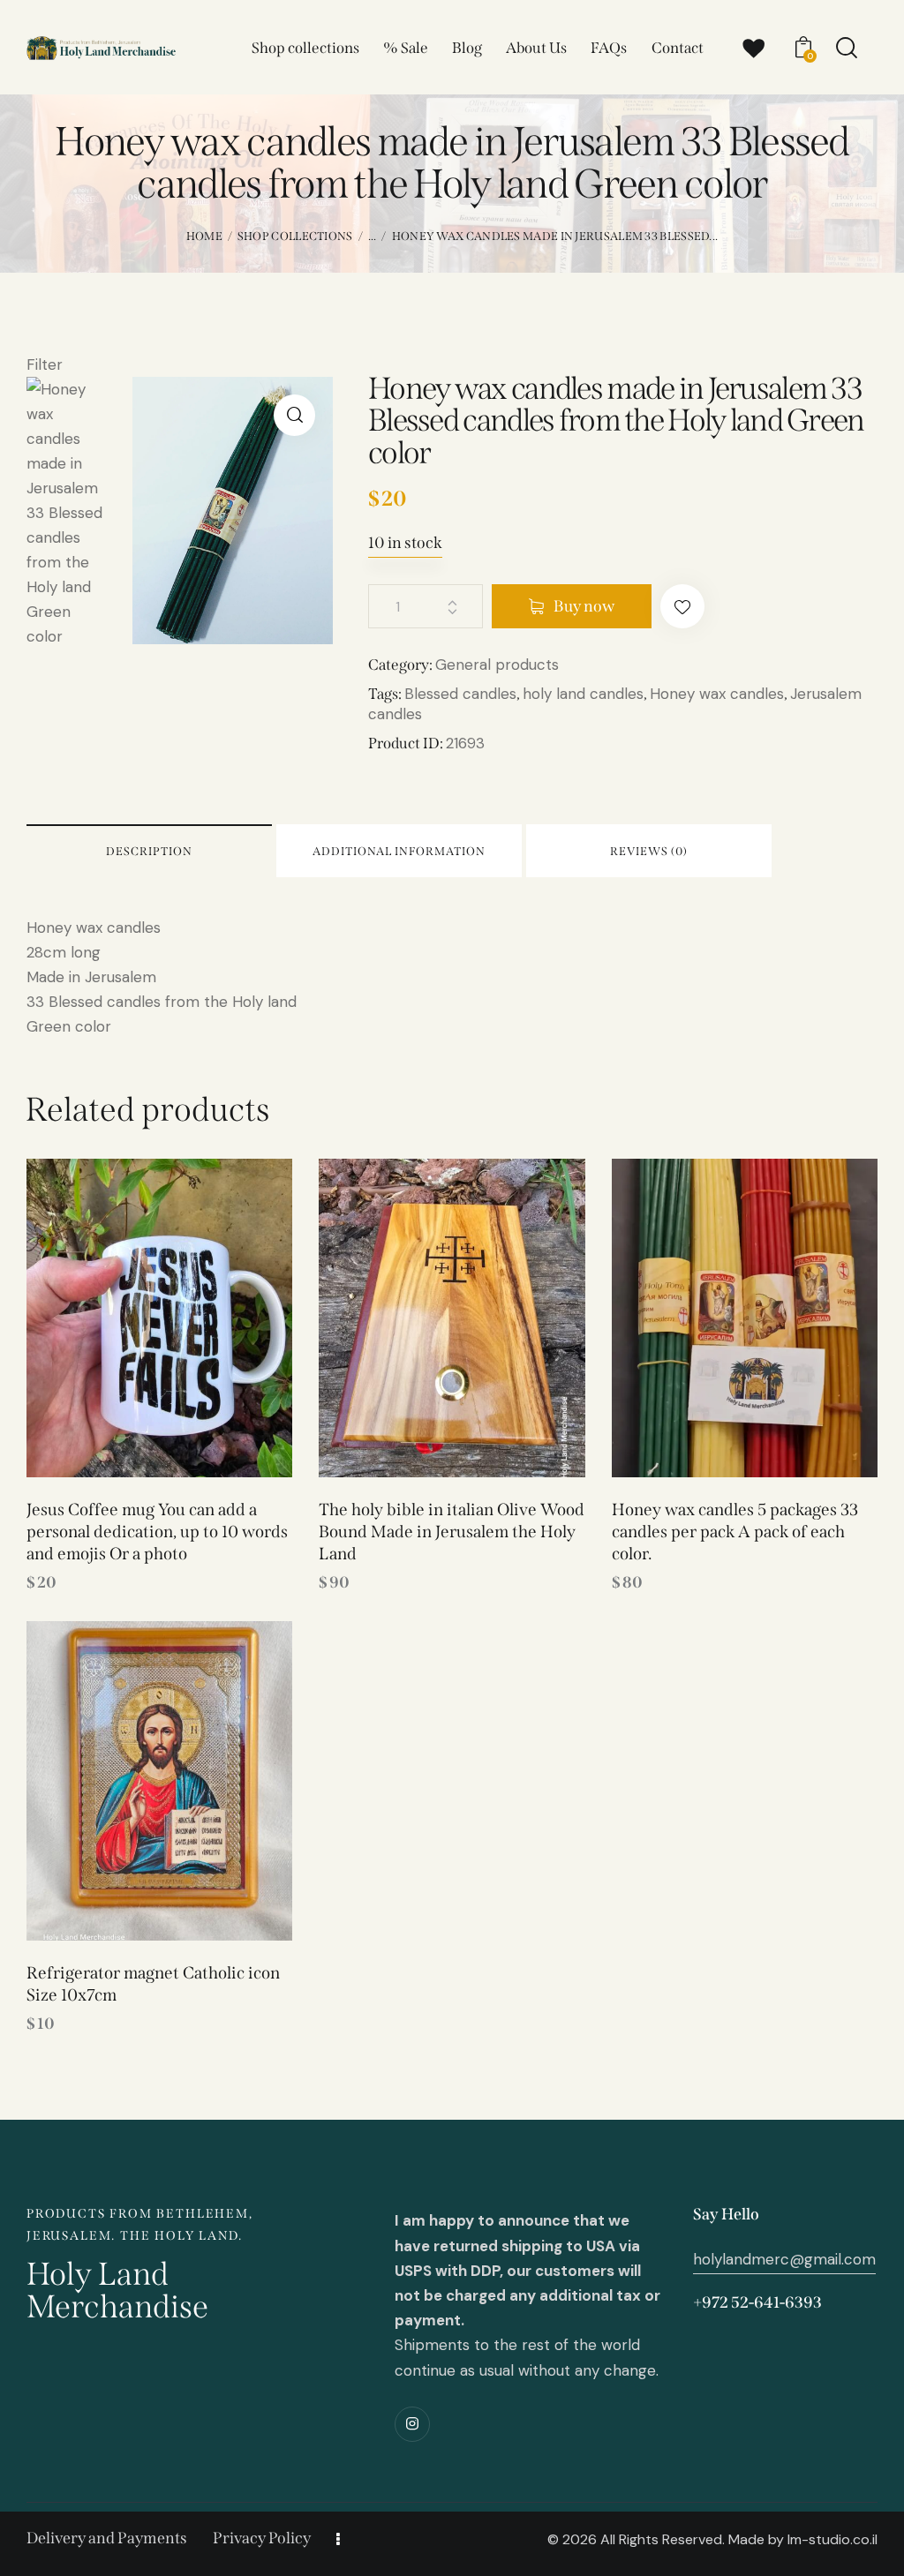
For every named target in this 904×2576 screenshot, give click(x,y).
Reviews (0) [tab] (649, 851)
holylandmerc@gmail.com (784, 2259)
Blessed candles (460, 694)
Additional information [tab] (399, 851)
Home (204, 236)
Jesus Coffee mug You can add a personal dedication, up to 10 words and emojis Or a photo (157, 1531)
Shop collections (295, 236)
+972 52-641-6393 (757, 2302)
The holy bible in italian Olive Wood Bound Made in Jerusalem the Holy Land (452, 1531)
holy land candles (583, 694)
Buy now (584, 606)
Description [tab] (149, 851)
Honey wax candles (717, 694)
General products (497, 665)
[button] (294, 415)
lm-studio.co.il (832, 2539)
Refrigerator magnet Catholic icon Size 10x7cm (153, 1984)
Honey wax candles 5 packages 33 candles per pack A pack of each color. (735, 1531)
